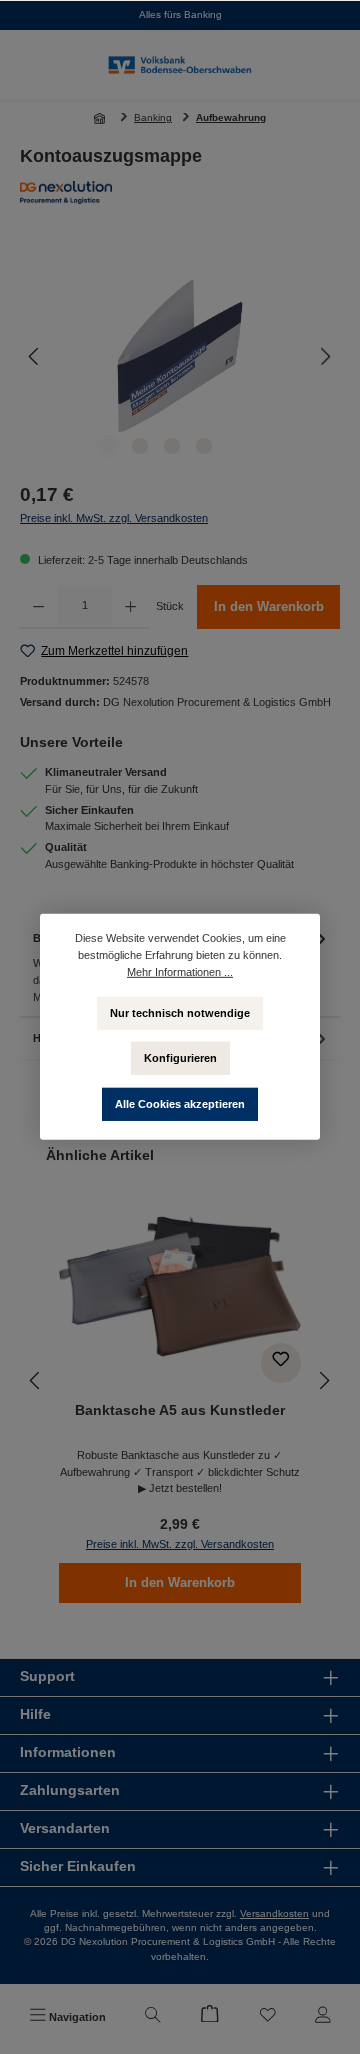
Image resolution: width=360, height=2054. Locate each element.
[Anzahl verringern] (38, 607)
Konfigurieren (180, 1058)
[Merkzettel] (268, 2017)
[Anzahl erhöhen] (130, 607)
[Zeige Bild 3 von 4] (172, 446)
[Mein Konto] (323, 2017)
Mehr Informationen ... (180, 972)
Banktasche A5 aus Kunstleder (180, 1410)
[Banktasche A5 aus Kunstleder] (180, 1287)
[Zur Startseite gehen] (180, 65)
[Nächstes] (325, 356)
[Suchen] (153, 2017)
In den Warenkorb (269, 606)
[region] (180, 356)
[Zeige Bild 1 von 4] (108, 446)
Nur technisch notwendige (180, 1012)
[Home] (102, 118)
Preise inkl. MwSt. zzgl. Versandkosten (114, 518)
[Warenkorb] (210, 2017)
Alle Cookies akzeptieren (180, 1104)
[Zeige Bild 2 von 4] (140, 446)
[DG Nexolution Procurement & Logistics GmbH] (180, 192)
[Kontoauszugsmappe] (180, 356)
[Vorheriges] (35, 356)
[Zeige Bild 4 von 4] (204, 446)
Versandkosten (274, 1913)
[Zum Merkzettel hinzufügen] (281, 1363)
